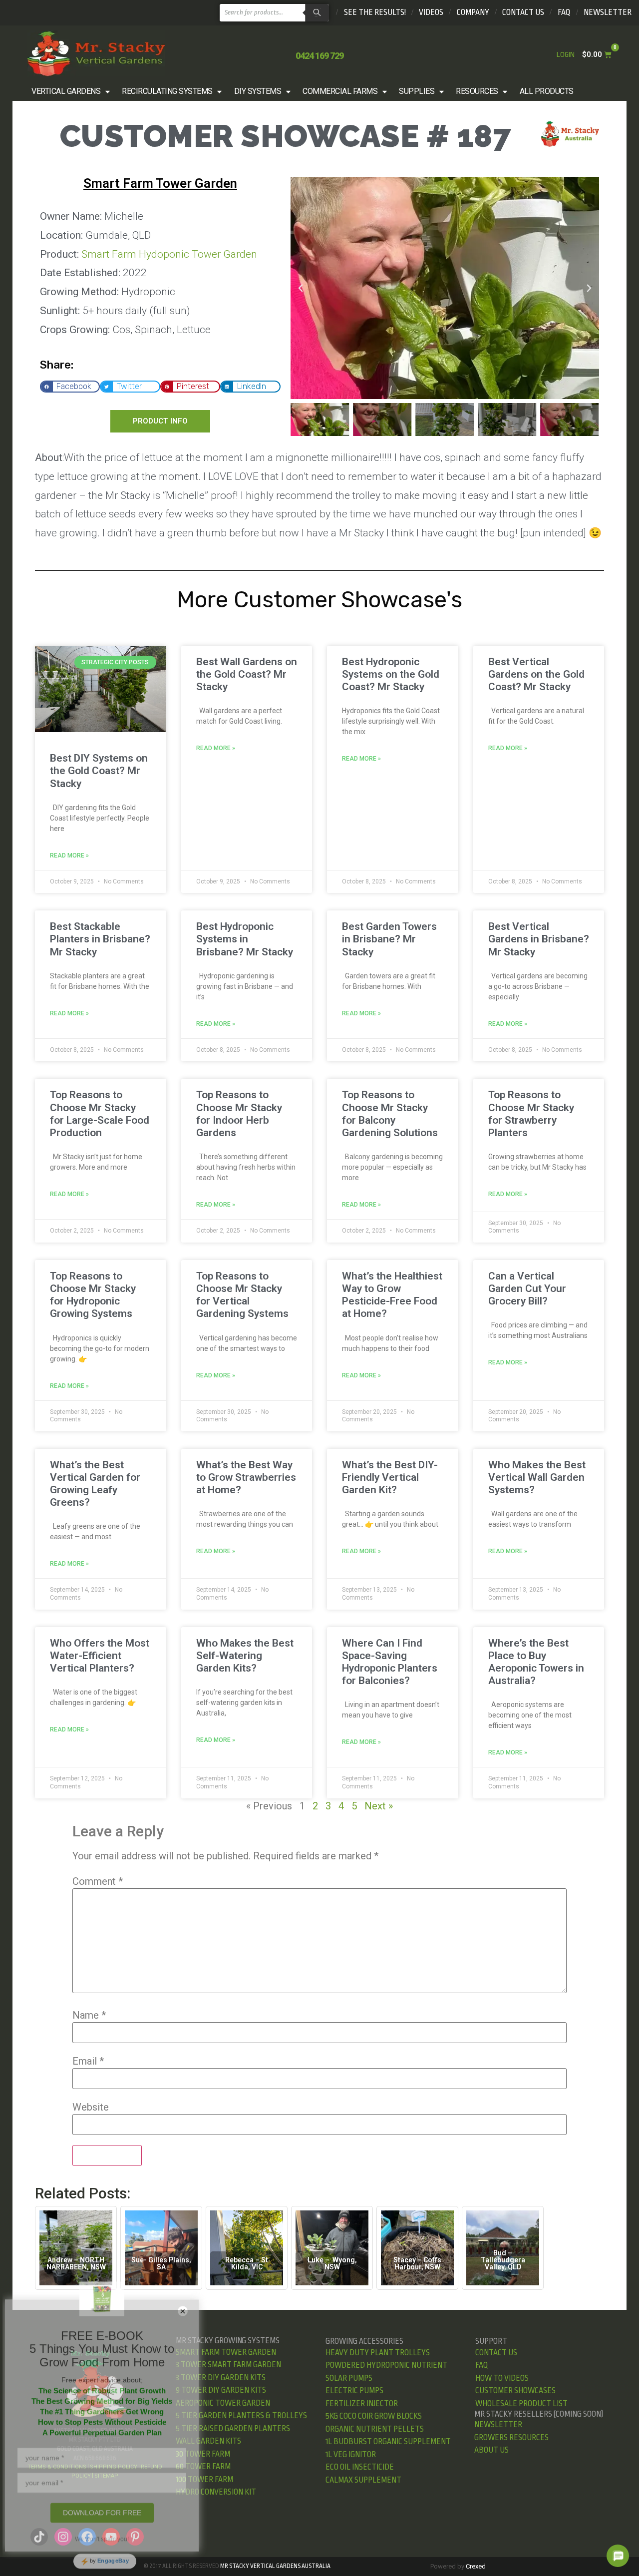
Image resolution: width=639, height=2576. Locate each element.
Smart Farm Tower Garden (160, 183)
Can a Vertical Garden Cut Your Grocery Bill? (527, 1288)
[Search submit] (316, 13)
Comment (98, 1881)
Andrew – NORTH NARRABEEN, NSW (76, 2263)
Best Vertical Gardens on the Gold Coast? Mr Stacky (536, 674)
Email (88, 2061)
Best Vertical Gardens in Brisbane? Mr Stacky (539, 939)
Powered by (458, 2566)
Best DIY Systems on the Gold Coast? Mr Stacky (99, 771)
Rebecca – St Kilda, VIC (247, 2263)
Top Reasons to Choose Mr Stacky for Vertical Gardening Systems (242, 1295)
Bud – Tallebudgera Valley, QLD (503, 2260)
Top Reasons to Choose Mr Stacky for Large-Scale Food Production (100, 1114)
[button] (72, 91)
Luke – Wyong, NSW (332, 2263)
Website (91, 2107)
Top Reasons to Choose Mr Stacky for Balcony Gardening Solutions (390, 1114)
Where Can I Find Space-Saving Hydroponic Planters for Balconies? (390, 1662)
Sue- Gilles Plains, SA (161, 2263)
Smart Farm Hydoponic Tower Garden (169, 254)
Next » (379, 1806)
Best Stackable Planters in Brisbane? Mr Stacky (100, 939)
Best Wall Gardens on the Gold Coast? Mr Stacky (247, 674)
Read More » (69, 856)
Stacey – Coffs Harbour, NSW (417, 2263)
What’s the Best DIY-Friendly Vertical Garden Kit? (390, 1477)
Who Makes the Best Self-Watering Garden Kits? (245, 1656)
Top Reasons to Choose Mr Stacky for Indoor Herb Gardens (239, 1114)
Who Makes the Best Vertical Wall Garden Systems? (537, 1477)
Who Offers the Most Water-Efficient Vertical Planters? (100, 1656)
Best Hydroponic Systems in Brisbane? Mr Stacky (245, 939)
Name (89, 2015)
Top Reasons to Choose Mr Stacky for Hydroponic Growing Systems (93, 1295)
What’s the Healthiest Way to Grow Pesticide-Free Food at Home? (392, 1295)
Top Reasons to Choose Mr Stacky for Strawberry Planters (531, 1114)
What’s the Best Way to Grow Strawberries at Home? (246, 1477)
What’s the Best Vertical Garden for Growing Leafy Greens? (95, 1484)
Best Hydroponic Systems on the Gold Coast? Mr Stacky (391, 674)
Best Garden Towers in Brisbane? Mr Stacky (389, 939)
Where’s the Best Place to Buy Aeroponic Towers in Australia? (536, 1662)
